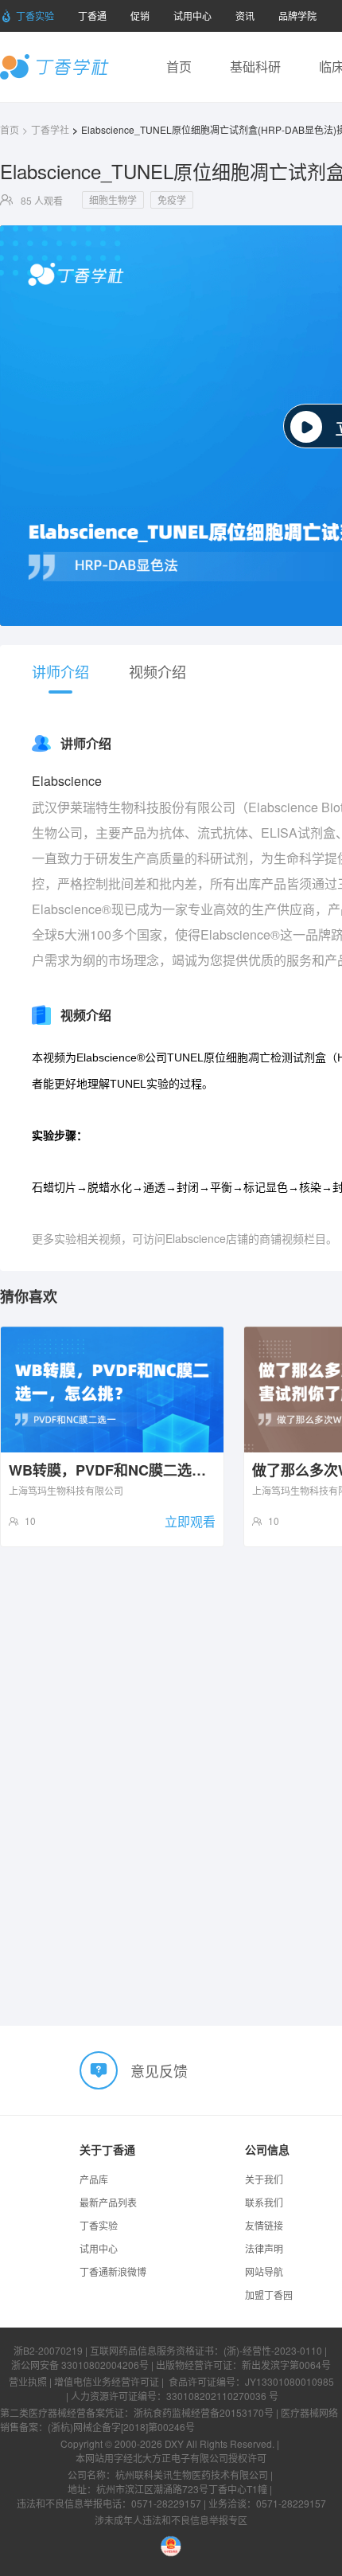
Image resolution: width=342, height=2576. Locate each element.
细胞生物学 (113, 199)
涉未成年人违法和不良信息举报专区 (171, 2520)
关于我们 (264, 2179)
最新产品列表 (108, 2202)
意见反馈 (159, 2070)
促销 (140, 16)
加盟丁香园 (269, 2295)
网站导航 (264, 2271)
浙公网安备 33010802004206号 (80, 2365)
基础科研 (255, 66)
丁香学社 (54, 67)
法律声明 (264, 2248)
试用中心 (192, 16)
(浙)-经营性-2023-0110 (273, 2350)
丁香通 (92, 16)
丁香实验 (35, 16)
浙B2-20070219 (48, 2350)
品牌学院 (297, 16)
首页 (179, 66)
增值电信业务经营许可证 (107, 2381)
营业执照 (28, 2381)
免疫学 (172, 199)
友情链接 (264, 2225)
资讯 (245, 16)
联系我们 (264, 2202)
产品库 (94, 2179)
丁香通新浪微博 (113, 2271)
